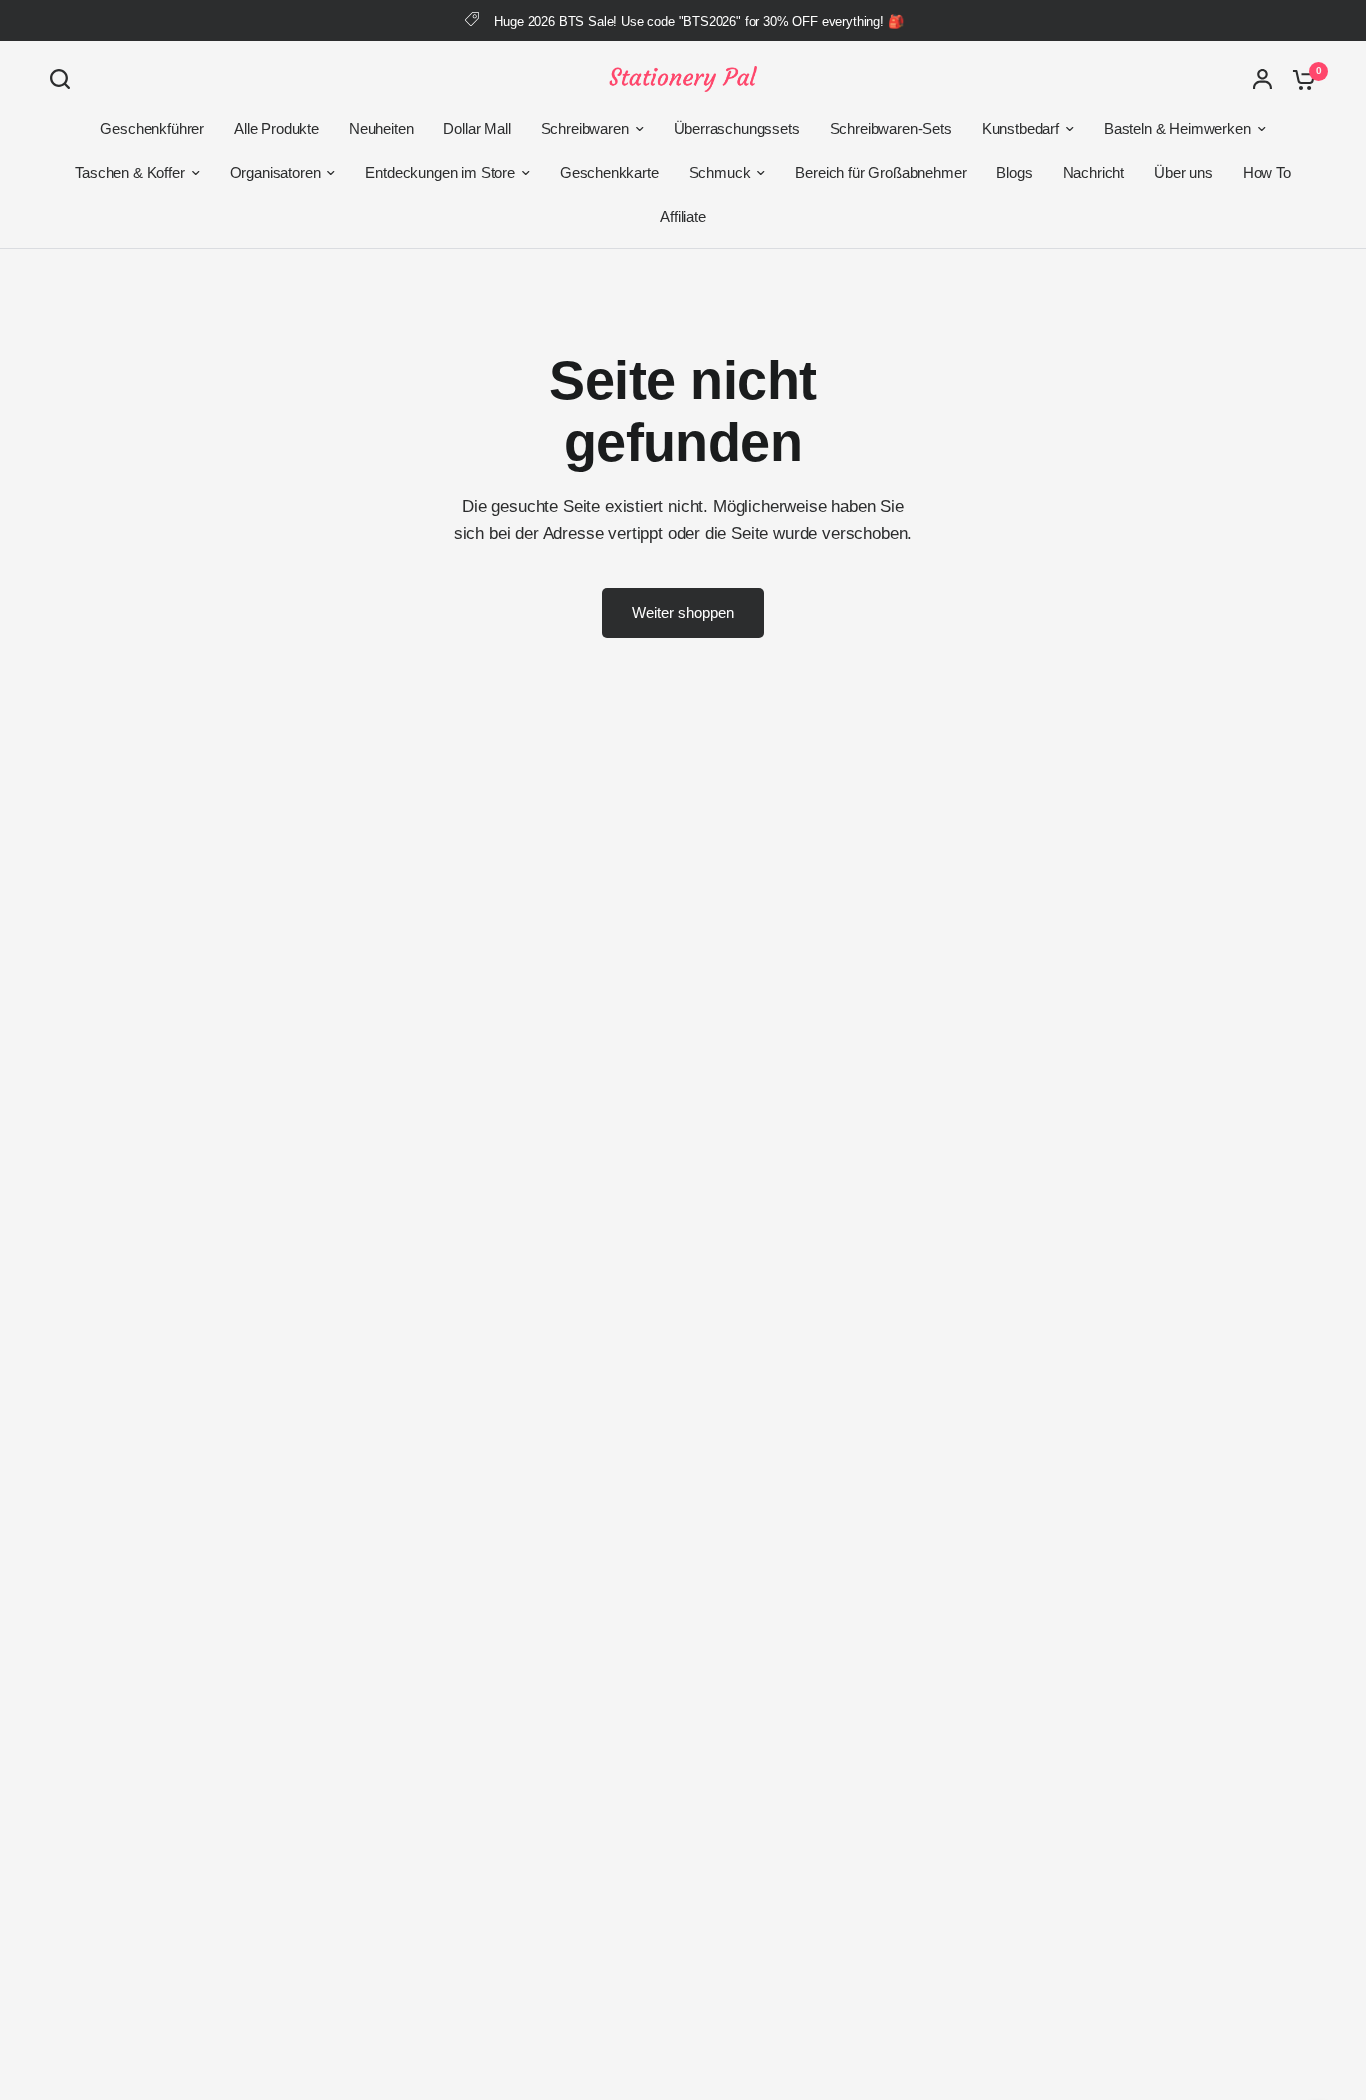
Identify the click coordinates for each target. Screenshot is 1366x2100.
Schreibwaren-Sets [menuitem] (891, 128)
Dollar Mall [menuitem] (476, 128)
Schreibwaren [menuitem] (585, 128)
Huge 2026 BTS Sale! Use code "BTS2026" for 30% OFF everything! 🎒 (698, 21)
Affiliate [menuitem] (682, 216)
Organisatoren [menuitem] (275, 172)
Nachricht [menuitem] (1093, 172)
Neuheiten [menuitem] (381, 128)
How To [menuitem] (1267, 172)
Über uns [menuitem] (1183, 172)
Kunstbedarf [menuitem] (1020, 128)
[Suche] (65, 79)
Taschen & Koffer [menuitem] (129, 172)
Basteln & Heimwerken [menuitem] (1177, 128)
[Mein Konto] (1262, 79)
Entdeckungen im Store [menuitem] (439, 172)
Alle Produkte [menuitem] (276, 128)
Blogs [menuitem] (1014, 172)
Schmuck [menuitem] (720, 172)
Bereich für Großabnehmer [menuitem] (880, 172)
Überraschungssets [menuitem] (737, 128)
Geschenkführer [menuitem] (152, 128)
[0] (1299, 79)
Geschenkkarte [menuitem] (609, 172)
